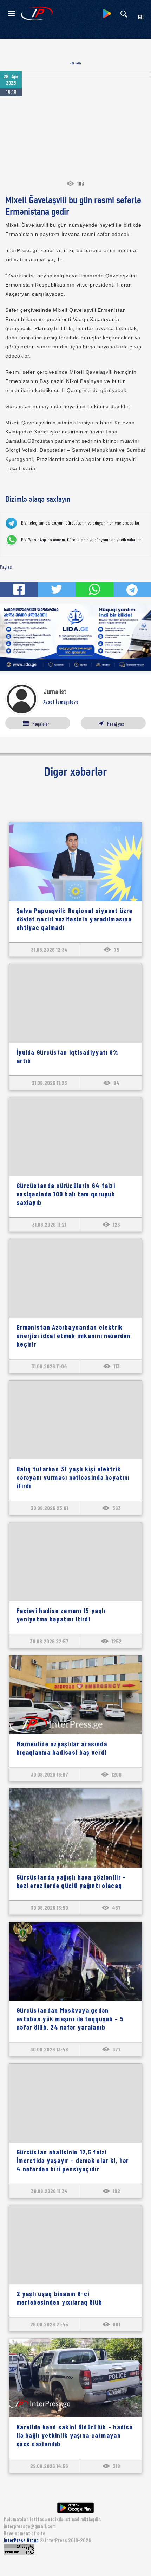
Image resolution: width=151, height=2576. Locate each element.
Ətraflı (76, 63)
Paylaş (6, 567)
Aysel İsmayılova (61, 702)
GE (141, 18)
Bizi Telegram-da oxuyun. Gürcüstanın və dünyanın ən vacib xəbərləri (81, 523)
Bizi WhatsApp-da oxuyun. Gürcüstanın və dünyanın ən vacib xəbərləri (82, 540)
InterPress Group (22, 2540)
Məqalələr (41, 724)
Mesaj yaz (116, 724)
